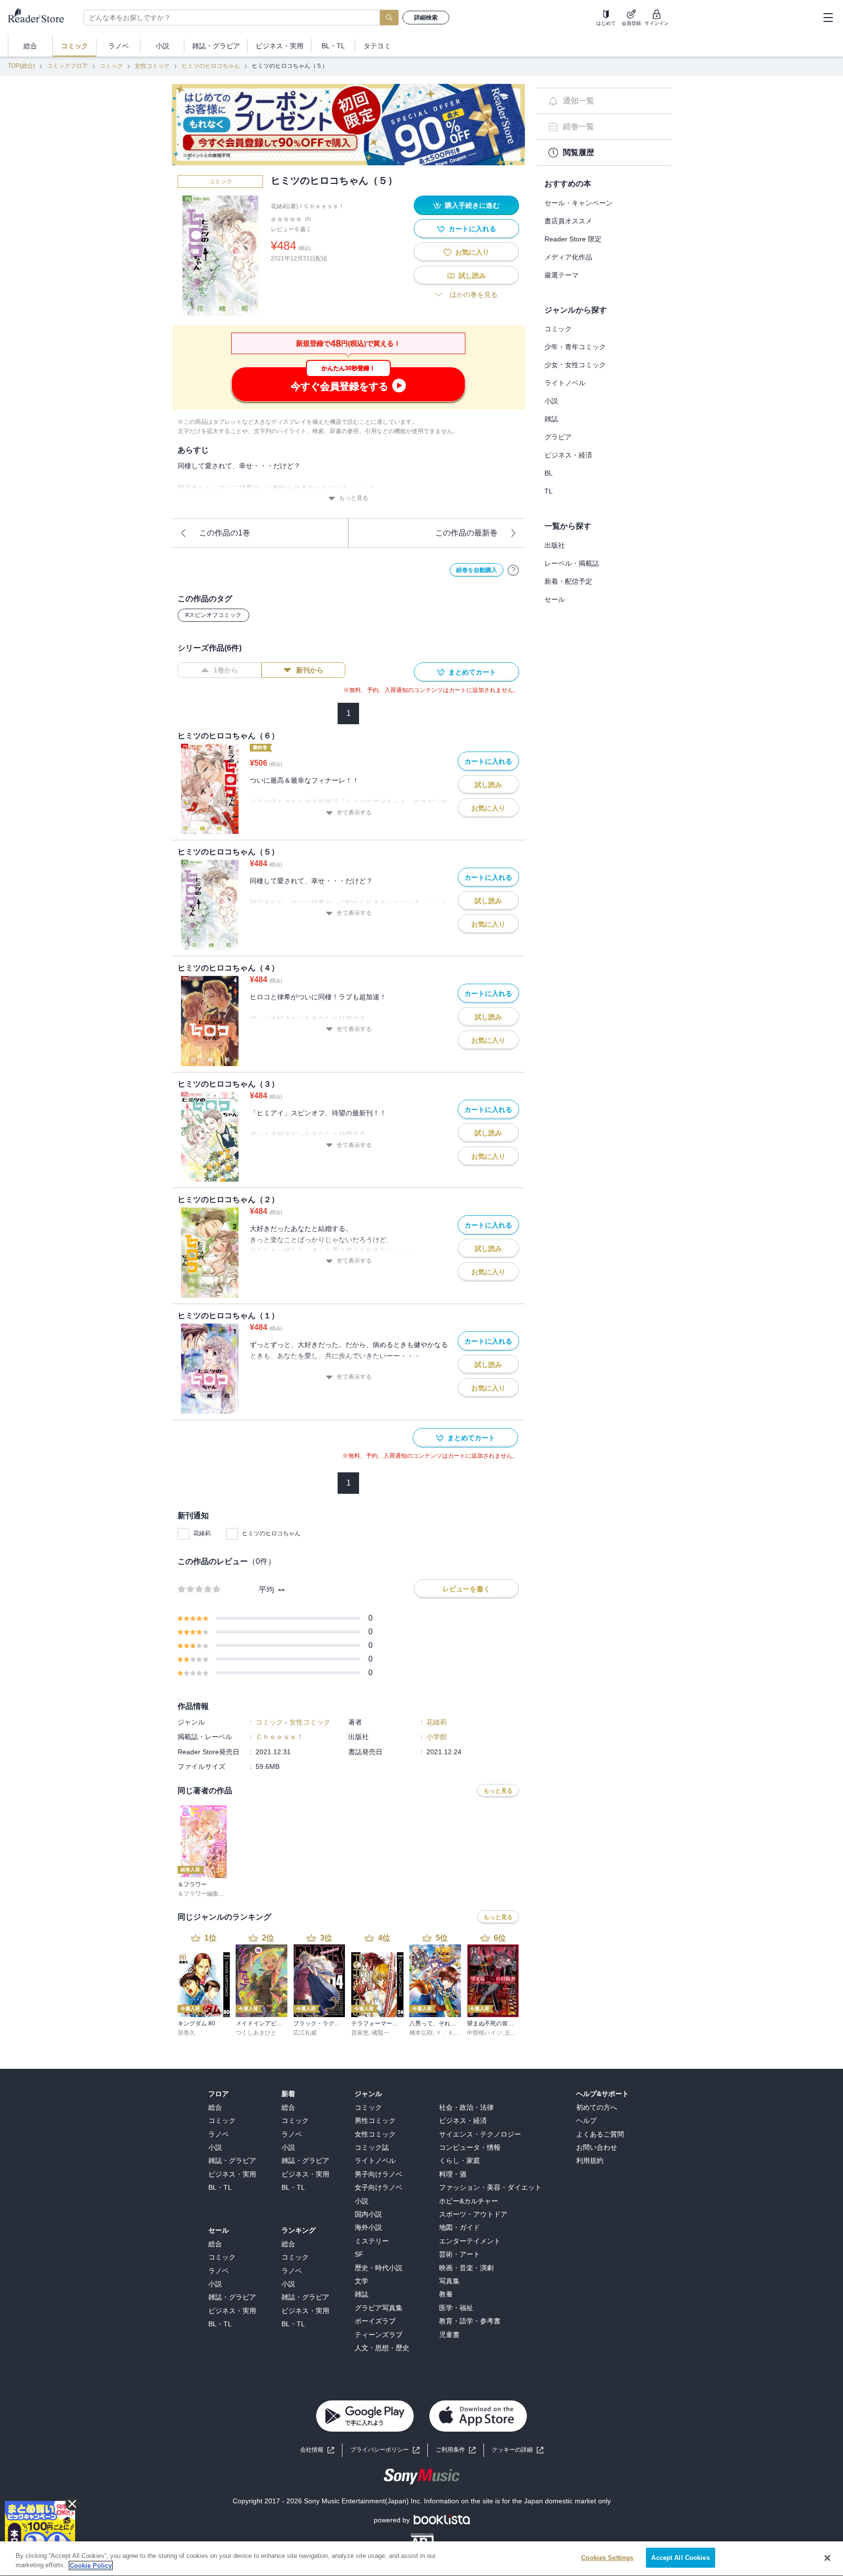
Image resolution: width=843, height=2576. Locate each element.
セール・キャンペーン (579, 203)
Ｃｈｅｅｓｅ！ (324, 206)
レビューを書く (291, 229)
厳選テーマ (562, 275)
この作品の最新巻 (466, 533)
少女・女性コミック (575, 365)
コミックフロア (67, 66)
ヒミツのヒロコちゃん (211, 66)
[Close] (827, 2558)
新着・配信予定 (568, 581)
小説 (551, 401)
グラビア (558, 437)
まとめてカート (472, 672)
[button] (518, 2450)
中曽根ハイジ (484, 2033)
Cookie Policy (91, 2566)
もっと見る (354, 498)
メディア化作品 (568, 257)
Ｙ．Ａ (444, 2033)
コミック (111, 66)
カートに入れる (472, 229)
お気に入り (472, 252)
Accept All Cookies (680, 2558)
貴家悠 (360, 2033)
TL (549, 491)
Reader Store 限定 (573, 239)
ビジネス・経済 (568, 455)
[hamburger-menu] (828, 18)
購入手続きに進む (472, 205)
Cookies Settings (607, 2558)
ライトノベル (565, 383)
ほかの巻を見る (474, 295)
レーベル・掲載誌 (572, 563)
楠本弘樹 (421, 2033)
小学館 (437, 1737)
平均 (266, 1590)
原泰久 (186, 2033)
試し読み (472, 276)
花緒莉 (202, 1533)
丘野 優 (514, 2033)
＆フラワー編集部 (201, 1894)
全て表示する (354, 812)
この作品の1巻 (225, 533)
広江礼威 (305, 2033)
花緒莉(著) (284, 206)
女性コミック (152, 66)
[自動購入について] (513, 570)
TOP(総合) (21, 66)
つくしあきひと (256, 2033)
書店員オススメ (568, 221)
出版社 (555, 545)
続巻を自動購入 (477, 570)
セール (555, 599)
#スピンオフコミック (213, 615)
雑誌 (551, 419)
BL (549, 473)
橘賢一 (381, 2033)
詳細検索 (426, 18)
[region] (421, 2559)
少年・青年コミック (575, 347)
